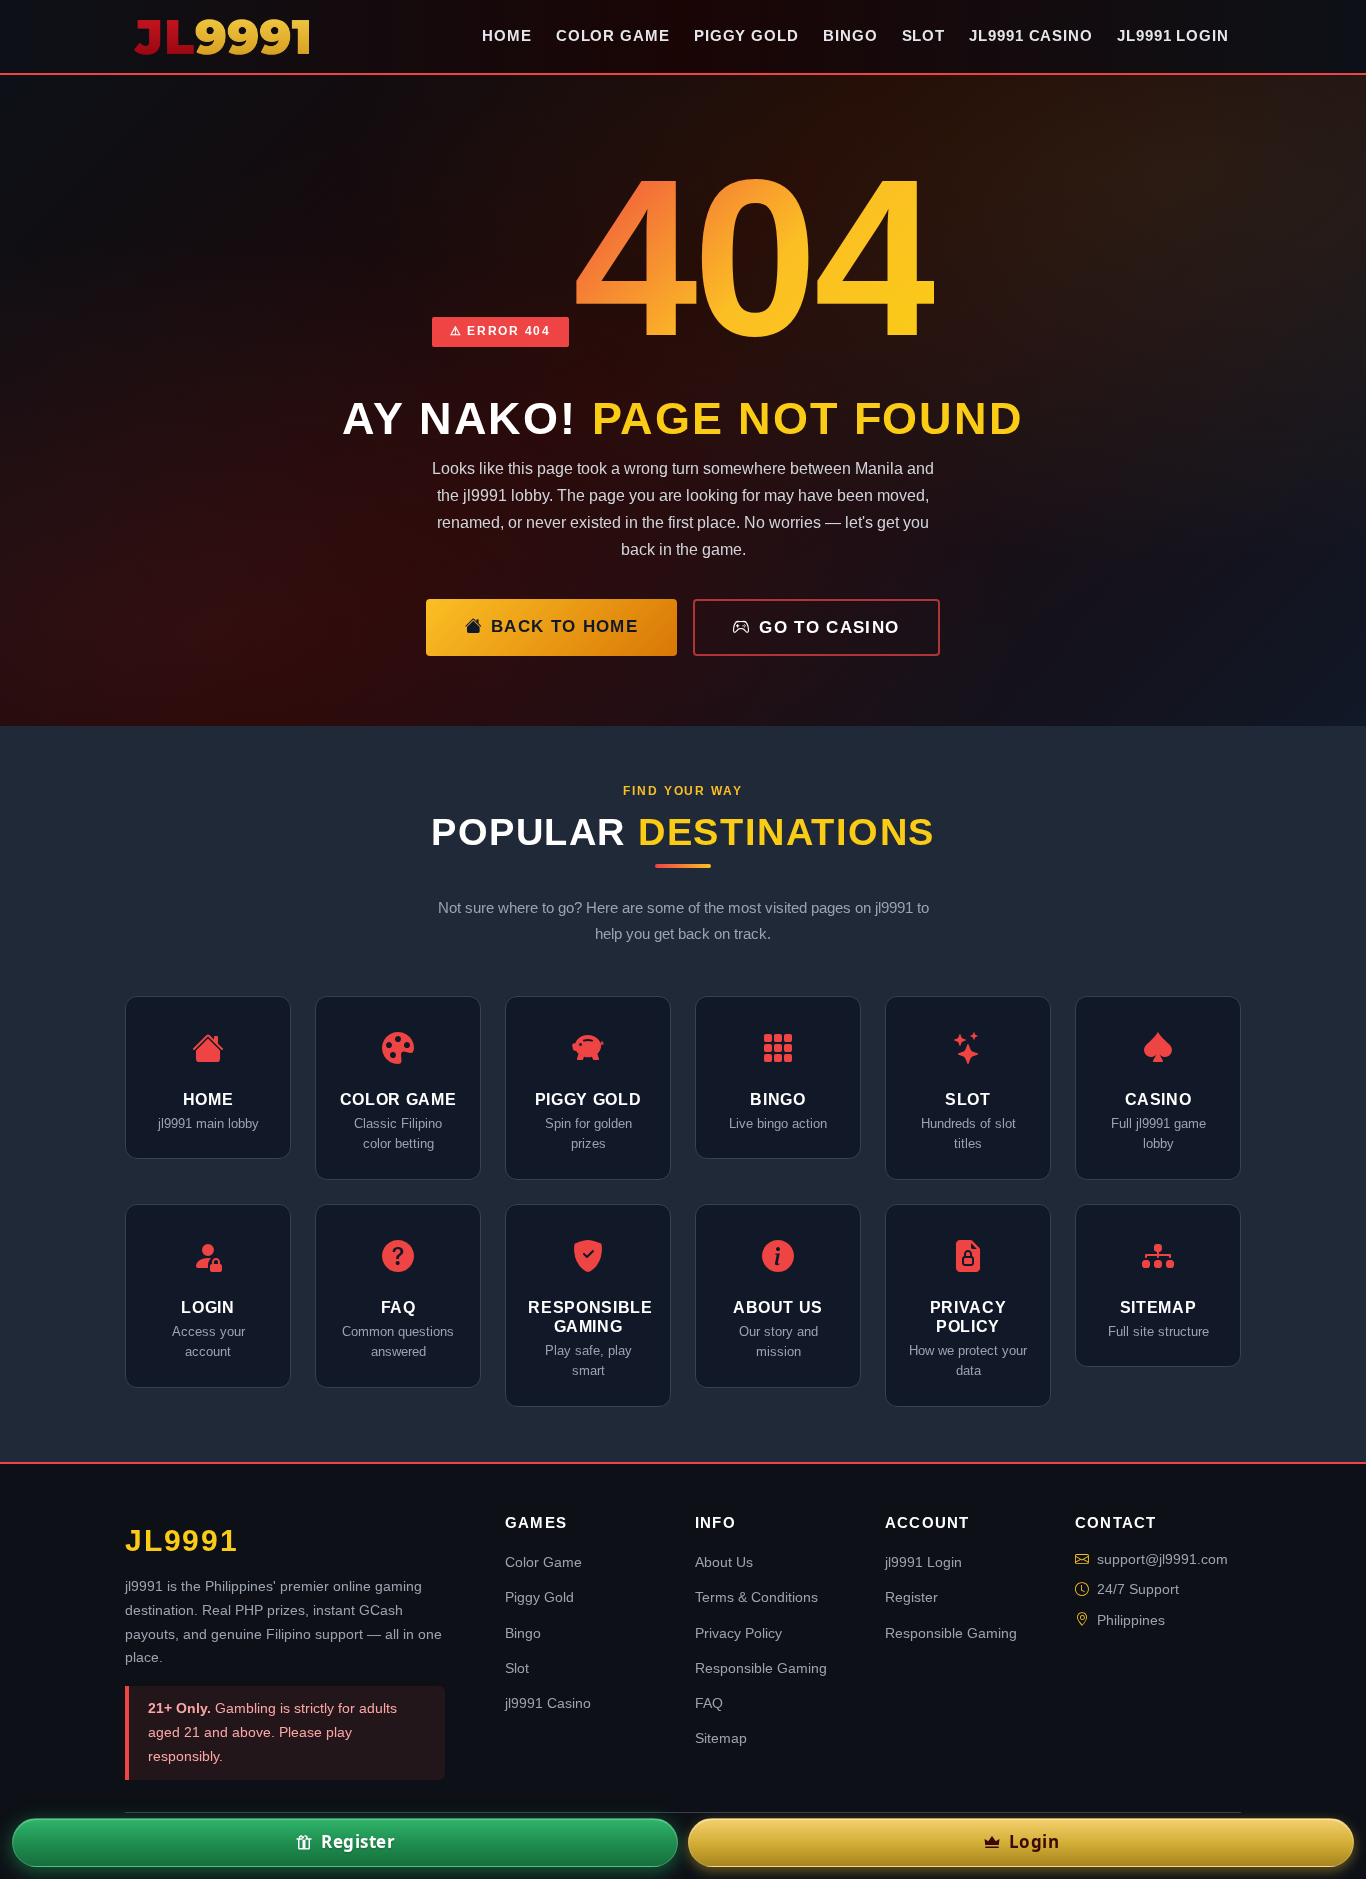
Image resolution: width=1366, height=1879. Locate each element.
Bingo (850, 35)
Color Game (613, 35)
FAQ (709, 1703)
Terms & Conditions (756, 1597)
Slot (924, 35)
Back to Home (564, 626)
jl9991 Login (1173, 35)
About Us (724, 1562)
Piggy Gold (746, 35)
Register (911, 1597)
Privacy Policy (738, 1633)
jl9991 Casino (1031, 35)
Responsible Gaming (761, 1668)
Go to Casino (829, 627)
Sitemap (721, 1738)
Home (507, 35)
